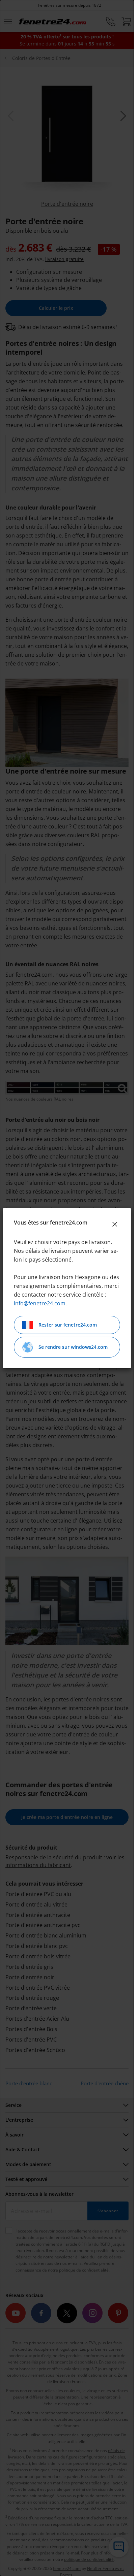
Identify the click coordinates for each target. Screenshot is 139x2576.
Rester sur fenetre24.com (68, 1325)
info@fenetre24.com (40, 1303)
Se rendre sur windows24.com (73, 1347)
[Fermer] (115, 1224)
